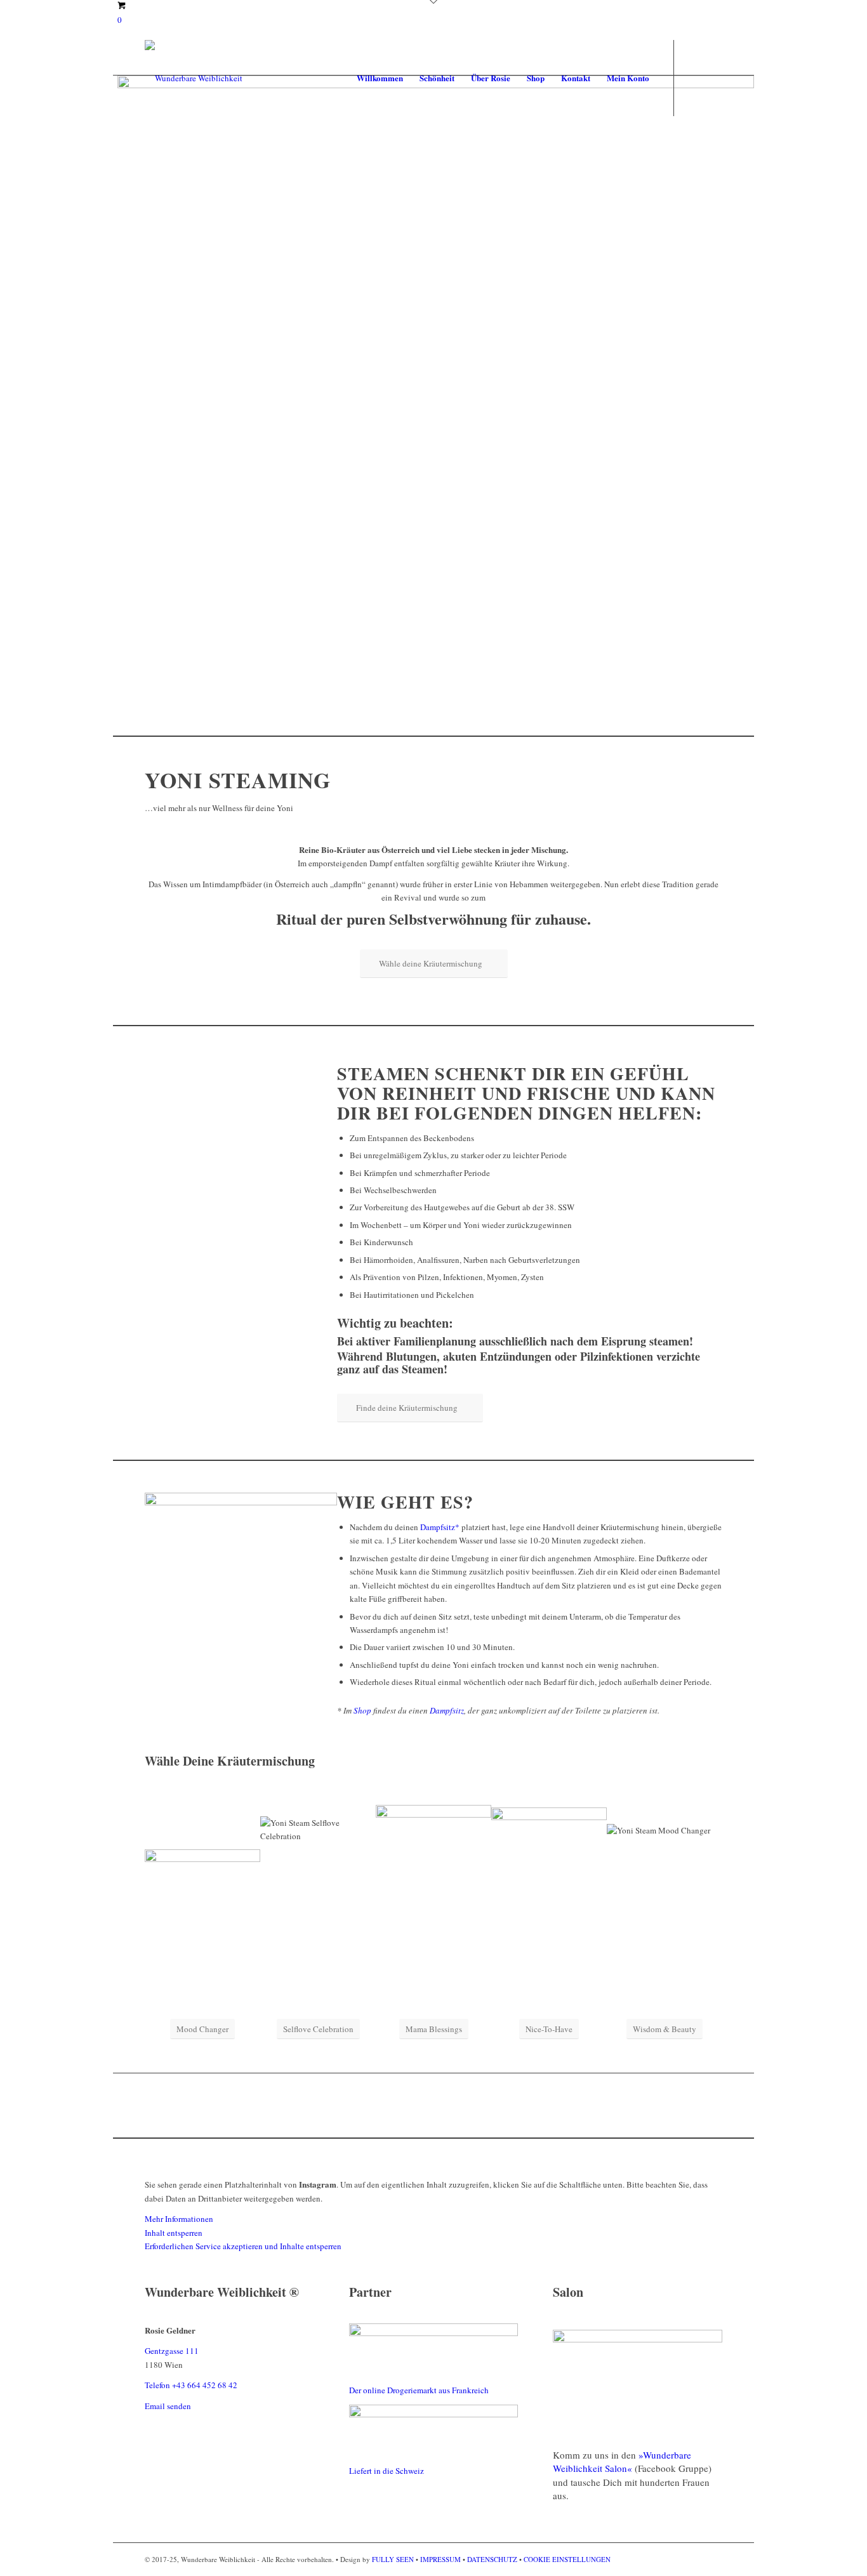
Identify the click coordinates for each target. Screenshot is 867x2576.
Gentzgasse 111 (172, 2351)
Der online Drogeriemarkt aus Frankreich (419, 2390)
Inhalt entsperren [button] (174, 2233)
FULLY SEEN (394, 2559)
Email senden (168, 2406)
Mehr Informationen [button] (179, 2219)
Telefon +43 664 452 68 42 (191, 2385)
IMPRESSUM (440, 2559)
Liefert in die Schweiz (387, 2471)
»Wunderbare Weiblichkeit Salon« (622, 2461)
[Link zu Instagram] (713, 77)
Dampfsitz (447, 1710)
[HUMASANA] (434, 2333)
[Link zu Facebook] (694, 77)
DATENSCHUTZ (492, 2559)
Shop (362, 1710)
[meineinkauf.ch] (434, 2414)
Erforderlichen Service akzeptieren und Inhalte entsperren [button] (243, 2246)
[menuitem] (380, 78)
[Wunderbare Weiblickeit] (194, 78)
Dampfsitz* (440, 1527)
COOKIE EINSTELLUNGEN (567, 2559)
